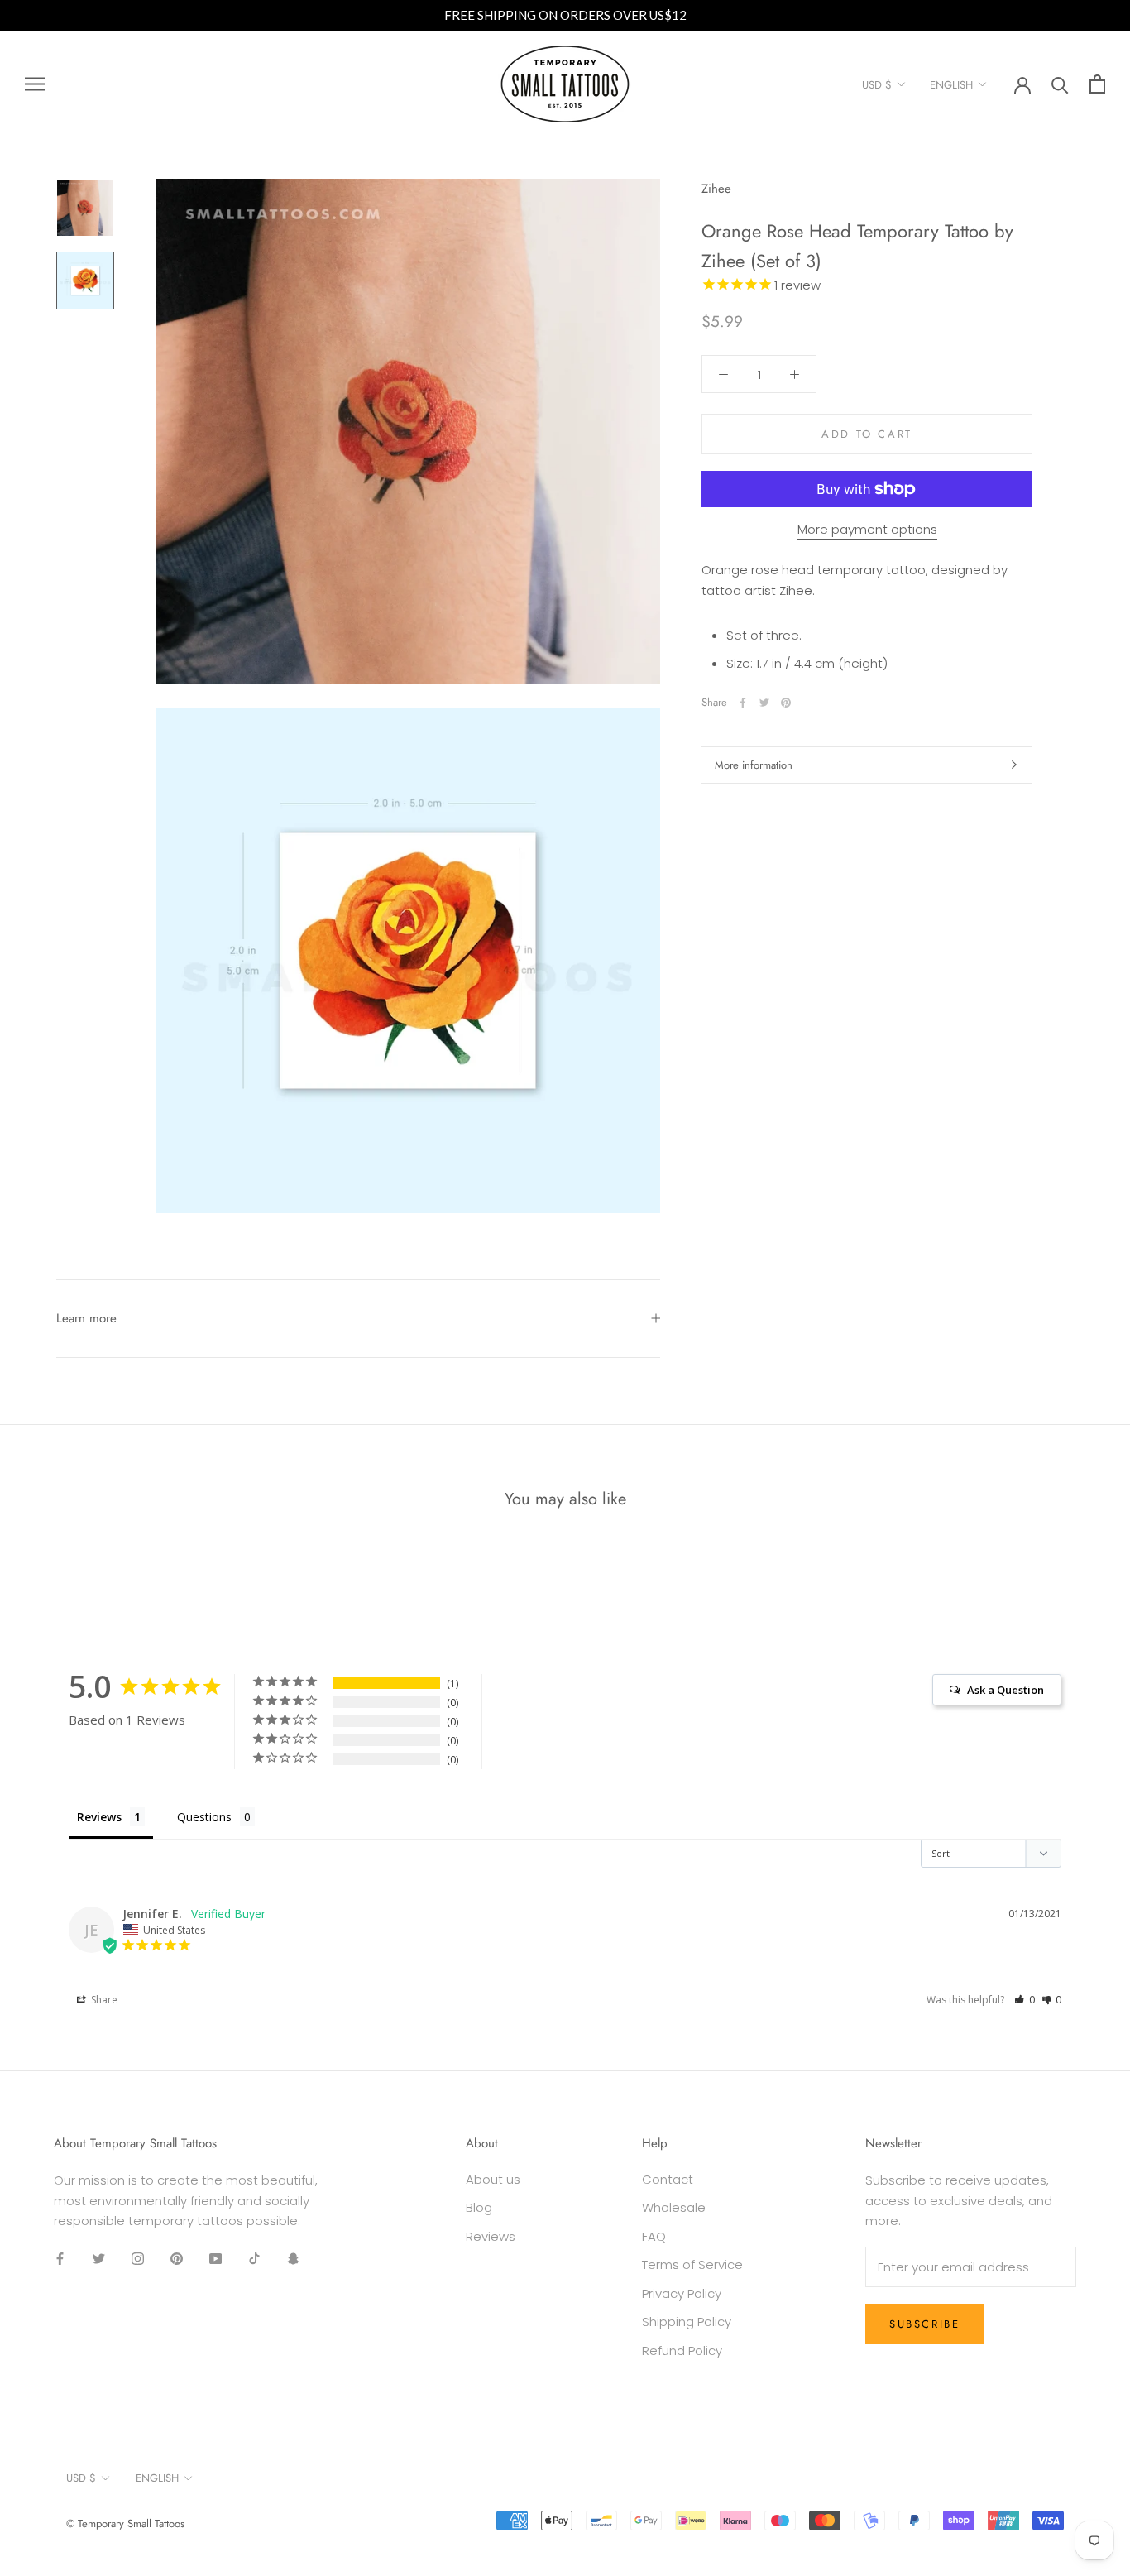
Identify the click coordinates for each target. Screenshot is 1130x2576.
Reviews (491, 2236)
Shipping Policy (687, 2322)
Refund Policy (682, 2351)
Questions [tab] (204, 1817)
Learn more (86, 1318)
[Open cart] (1097, 84)
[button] (1025, 2000)
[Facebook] (743, 703)
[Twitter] (764, 703)
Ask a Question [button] (1006, 1690)
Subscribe (924, 2324)
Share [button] (103, 2000)
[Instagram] (138, 2259)
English (951, 85)
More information (754, 765)
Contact (668, 2179)
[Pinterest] (786, 703)
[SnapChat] (293, 2259)
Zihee (716, 189)
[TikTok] (254, 2259)
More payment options (867, 529)
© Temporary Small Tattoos (125, 2523)
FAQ (654, 2236)
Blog (479, 2207)
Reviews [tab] (99, 1817)
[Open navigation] (35, 84)
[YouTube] (215, 2259)
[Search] (1060, 84)
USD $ (877, 85)
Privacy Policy (682, 2293)
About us (493, 2179)
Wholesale (674, 2207)
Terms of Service (692, 2264)
